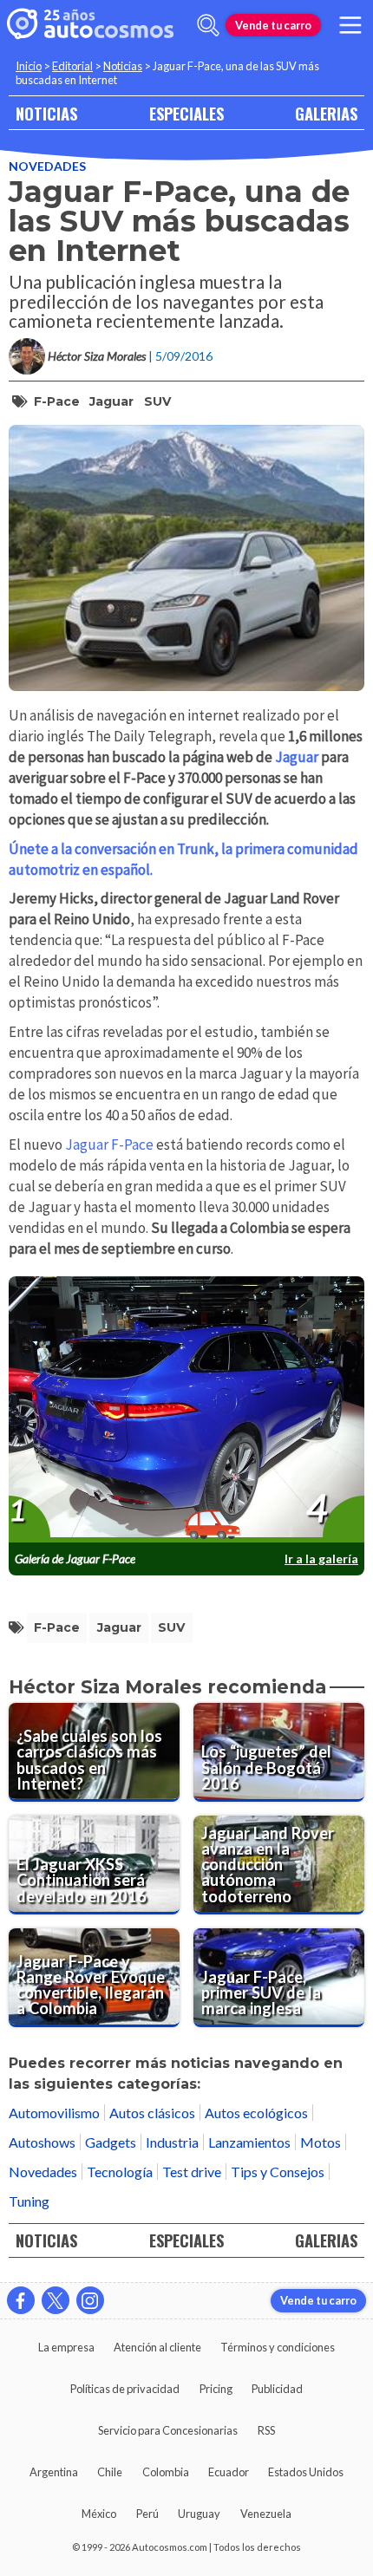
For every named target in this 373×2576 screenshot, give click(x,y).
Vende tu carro (273, 25)
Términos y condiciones (278, 2347)
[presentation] (186, 1410)
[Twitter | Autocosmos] (56, 2300)
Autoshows (42, 2142)
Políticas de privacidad (125, 2389)
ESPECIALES (186, 113)
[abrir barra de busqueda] (208, 25)
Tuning (29, 2201)
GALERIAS (326, 113)
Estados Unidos (306, 2472)
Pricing (216, 2389)
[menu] (350, 25)
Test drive (192, 2172)
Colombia (166, 2472)
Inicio (29, 66)
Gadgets (111, 2142)
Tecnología (120, 2172)
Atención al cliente (157, 2347)
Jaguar (111, 401)
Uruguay (199, 2514)
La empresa (66, 2347)
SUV (157, 401)
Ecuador (229, 2472)
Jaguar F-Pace (109, 1145)
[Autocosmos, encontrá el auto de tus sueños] (90, 25)
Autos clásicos (152, 2113)
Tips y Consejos (278, 2172)
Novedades (47, 166)
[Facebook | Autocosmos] (21, 2300)
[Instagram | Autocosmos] (90, 2300)
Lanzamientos (249, 2142)
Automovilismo (54, 2113)
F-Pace (57, 401)
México (99, 2514)
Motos (321, 2142)
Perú (147, 2514)
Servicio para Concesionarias (168, 2430)
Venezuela (266, 2514)
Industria (172, 2142)
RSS (266, 2430)
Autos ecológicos (256, 2113)
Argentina (54, 2472)
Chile (110, 2472)
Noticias (123, 66)
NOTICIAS (46, 113)
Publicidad (277, 2389)
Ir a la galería (321, 1559)
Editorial (72, 66)
